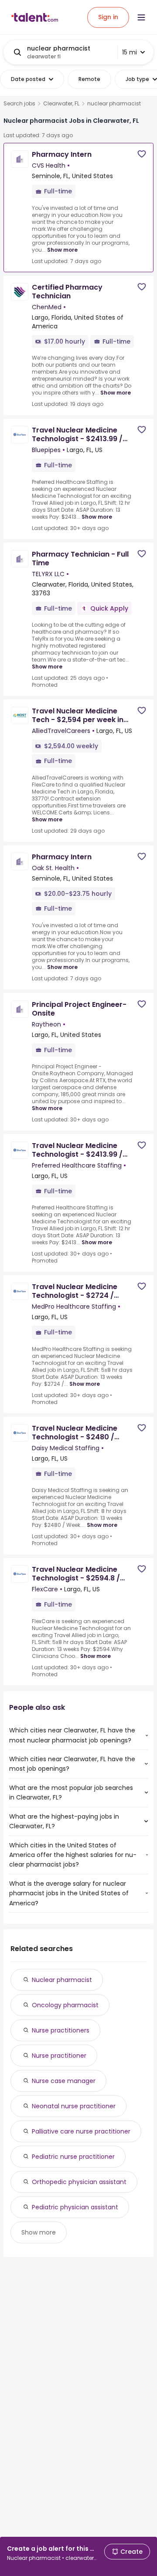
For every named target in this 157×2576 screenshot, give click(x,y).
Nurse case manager (64, 2081)
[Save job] (142, 154)
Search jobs (19, 104)
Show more (62, 250)
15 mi (130, 52)
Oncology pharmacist (65, 2005)
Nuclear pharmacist (62, 1980)
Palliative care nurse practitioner (81, 2131)
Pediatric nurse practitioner (73, 2157)
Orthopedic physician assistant (79, 2182)
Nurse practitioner (59, 2056)
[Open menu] (141, 17)
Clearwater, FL (61, 104)
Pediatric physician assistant (75, 2207)
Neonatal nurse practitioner (74, 2106)
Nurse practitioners (61, 2030)
